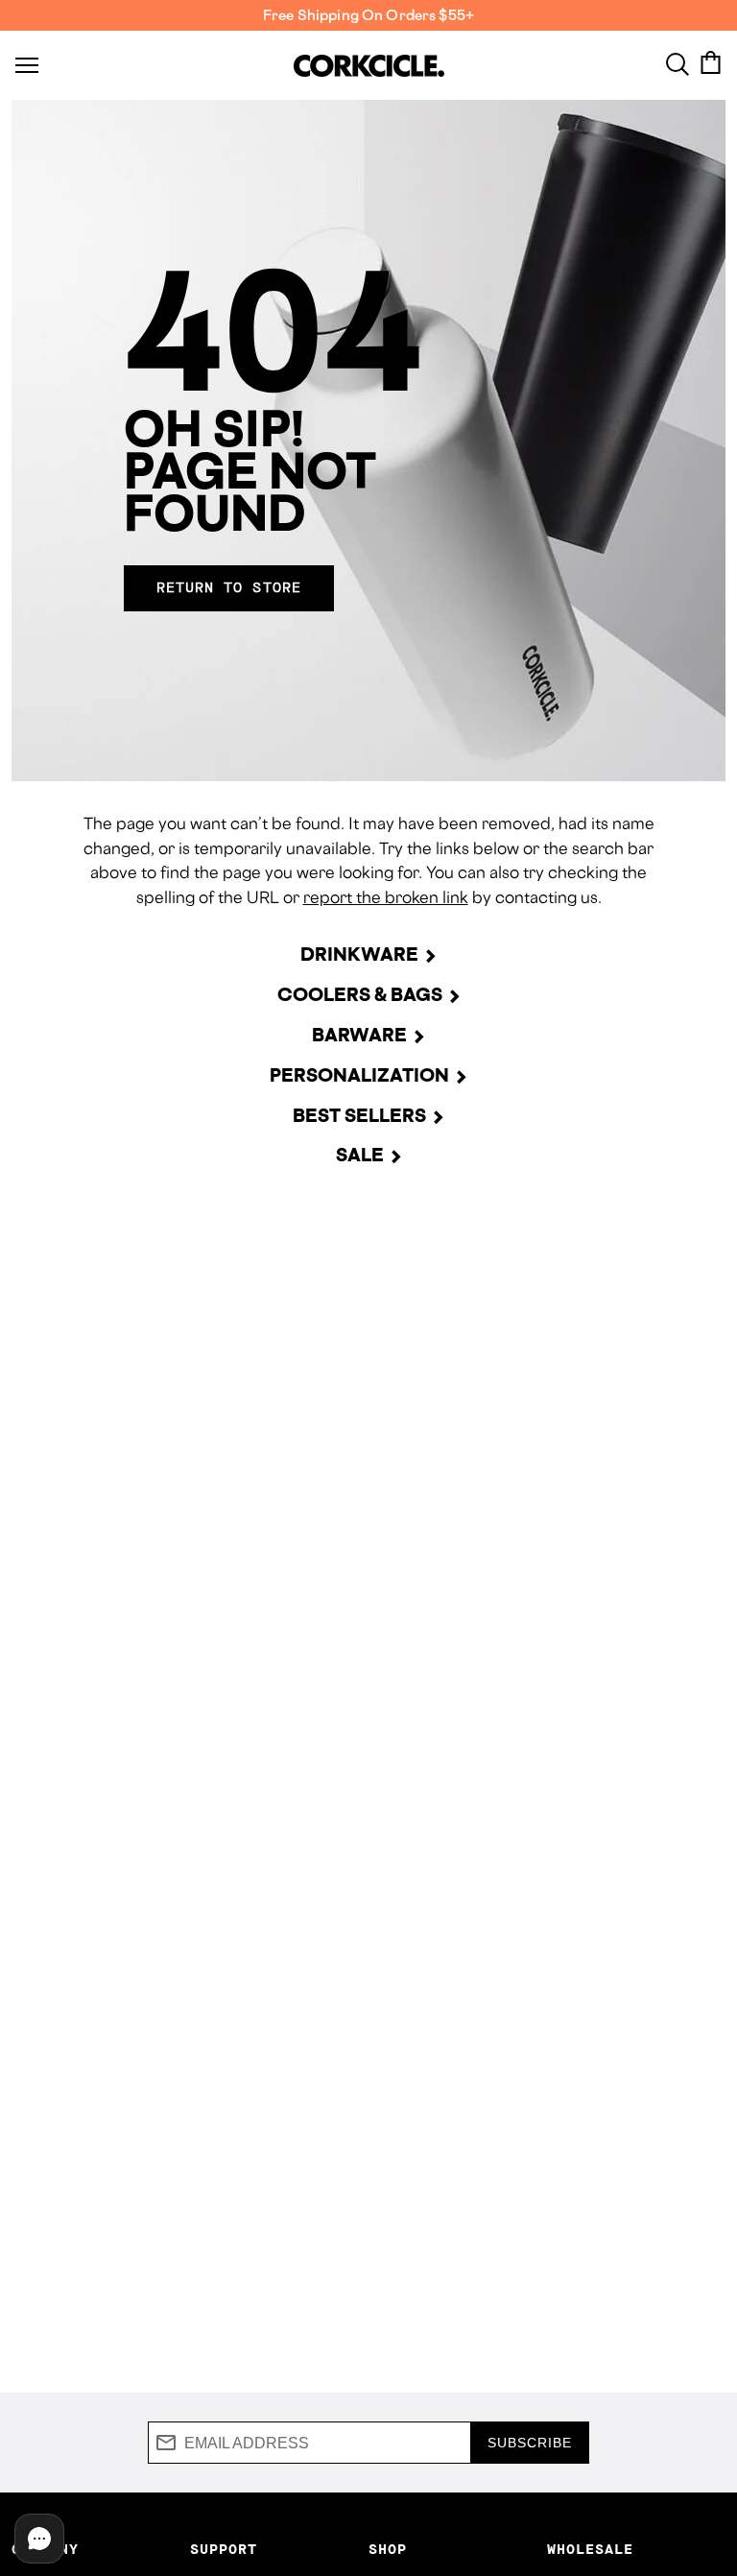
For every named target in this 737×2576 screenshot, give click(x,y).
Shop (388, 2550)
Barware (359, 1035)
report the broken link (386, 897)
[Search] (678, 62)
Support (224, 2550)
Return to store (229, 588)
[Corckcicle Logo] (369, 66)
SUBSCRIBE (530, 2443)
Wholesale (590, 2550)
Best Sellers (359, 1115)
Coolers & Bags (360, 994)
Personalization (359, 1075)
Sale (360, 1155)
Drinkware (359, 954)
